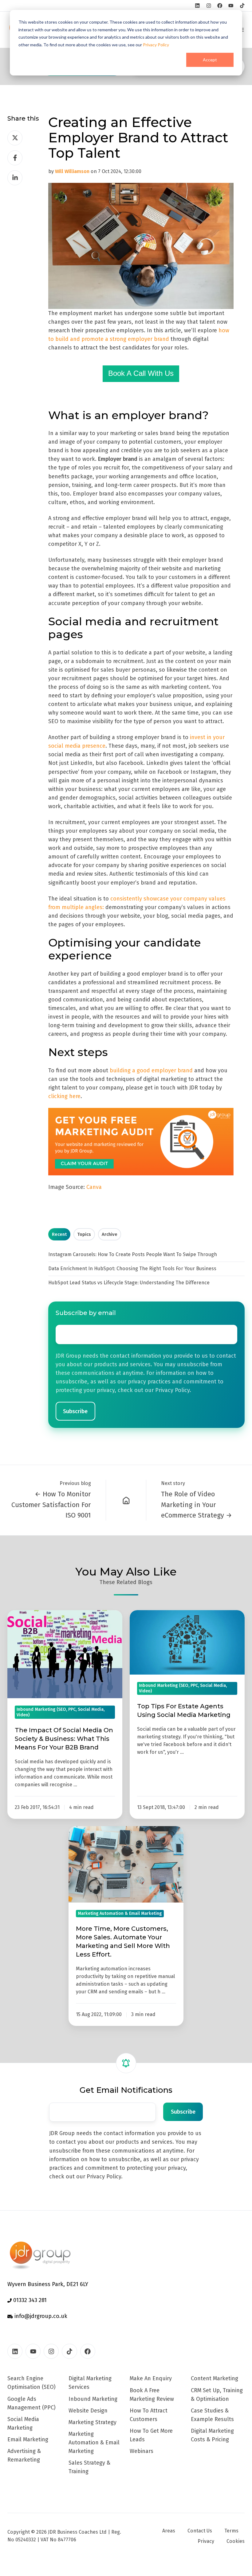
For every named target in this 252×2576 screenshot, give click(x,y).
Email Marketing (28, 2439)
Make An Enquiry (151, 2378)
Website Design (88, 2411)
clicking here (64, 1096)
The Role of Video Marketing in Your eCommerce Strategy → (197, 1504)
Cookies (236, 2541)
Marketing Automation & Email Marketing (94, 2443)
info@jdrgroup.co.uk (40, 2316)
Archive (110, 1234)
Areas (169, 2531)
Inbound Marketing (93, 2399)
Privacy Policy (156, 45)
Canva (94, 1187)
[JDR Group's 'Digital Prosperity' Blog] (126, 1500)
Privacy (206, 2541)
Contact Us (200, 2531)
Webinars (142, 2451)
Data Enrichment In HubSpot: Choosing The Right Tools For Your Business (132, 1269)
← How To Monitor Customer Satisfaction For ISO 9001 (51, 1504)
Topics (84, 1234)
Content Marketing (215, 2378)
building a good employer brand (151, 1070)
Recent (59, 1234)
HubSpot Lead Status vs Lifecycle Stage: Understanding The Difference (129, 1283)
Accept (210, 60)
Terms (231, 2531)
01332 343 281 (29, 2300)
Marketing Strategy (93, 2422)
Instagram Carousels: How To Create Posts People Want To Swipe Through (133, 1254)
